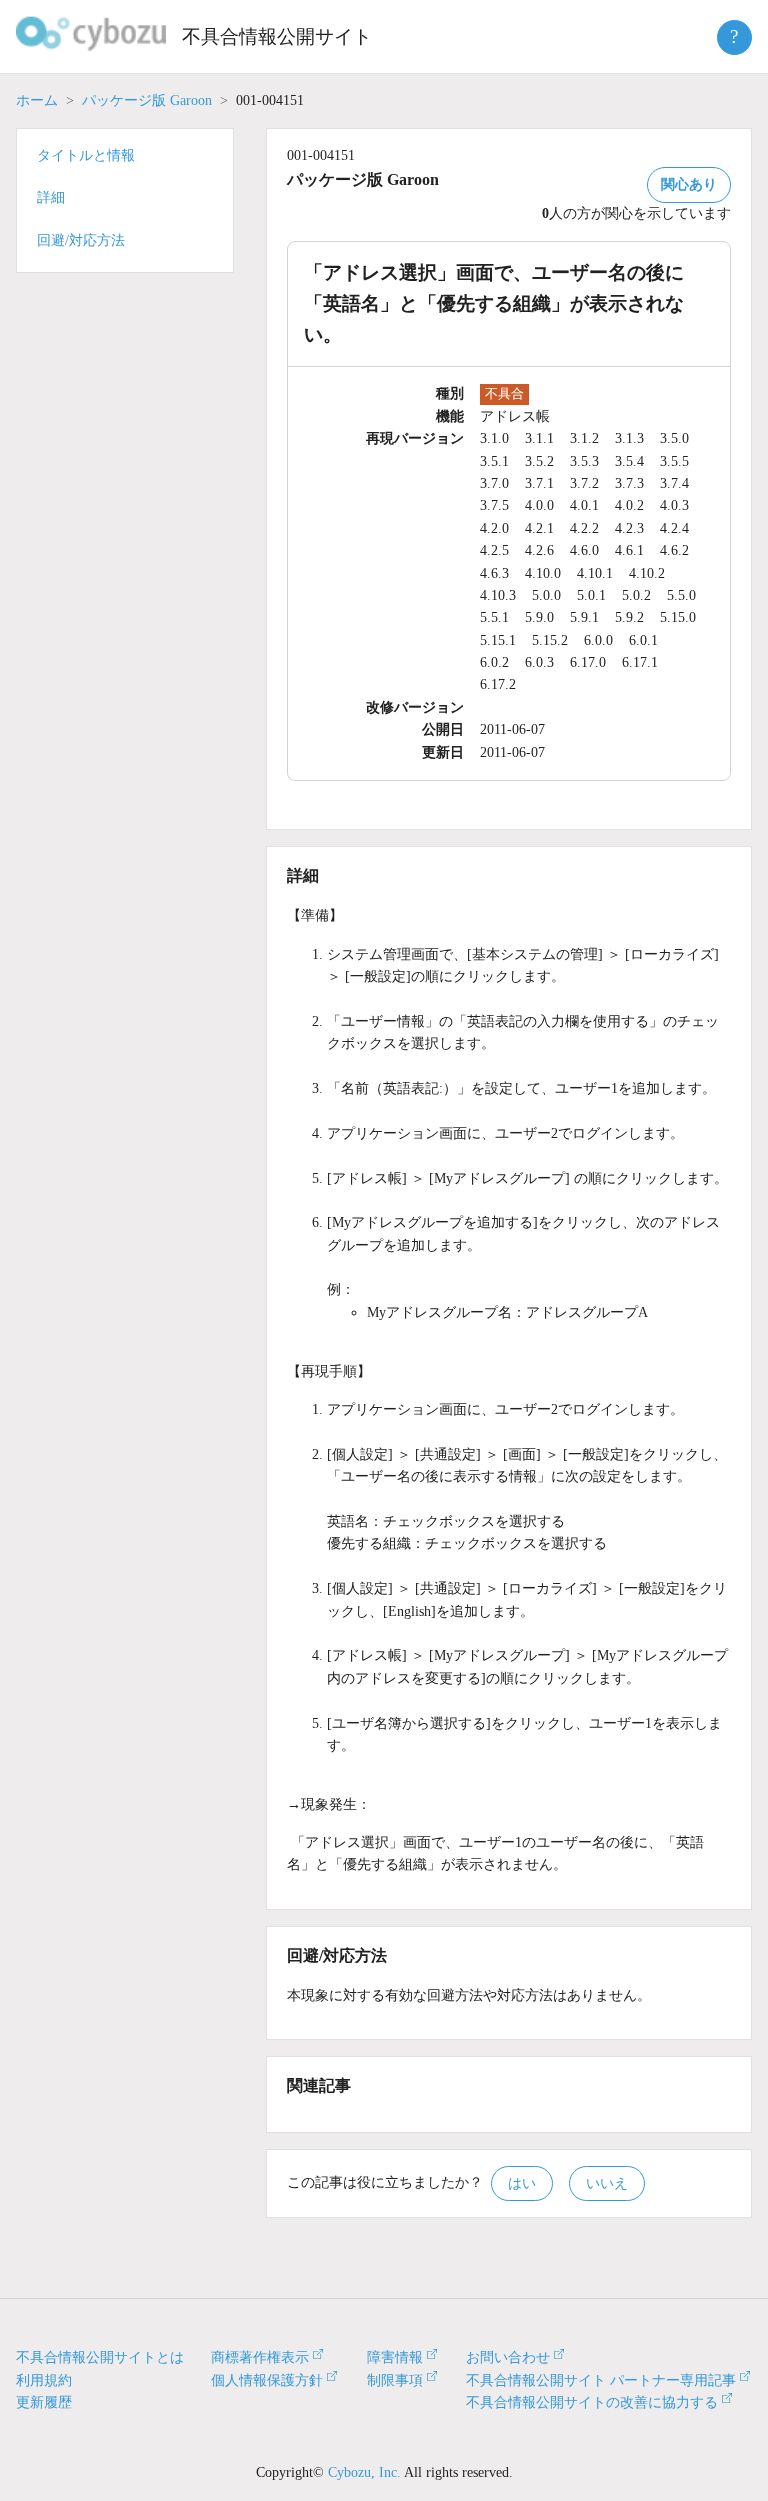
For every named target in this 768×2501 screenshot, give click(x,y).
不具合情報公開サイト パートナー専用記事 (601, 2380)
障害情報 (395, 2357)
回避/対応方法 (81, 240)
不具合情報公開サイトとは (100, 2357)
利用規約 (44, 2380)
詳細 (51, 197)
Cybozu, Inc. (364, 2472)
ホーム (37, 100)
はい (522, 2183)
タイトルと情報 (86, 155)
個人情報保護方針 (267, 2380)
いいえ (607, 2183)
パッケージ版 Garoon (147, 100)
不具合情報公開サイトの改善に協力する (592, 2402)
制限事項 (395, 2380)
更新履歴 (44, 2402)
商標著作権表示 (260, 2357)
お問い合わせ (508, 2357)
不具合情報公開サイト (277, 36)
